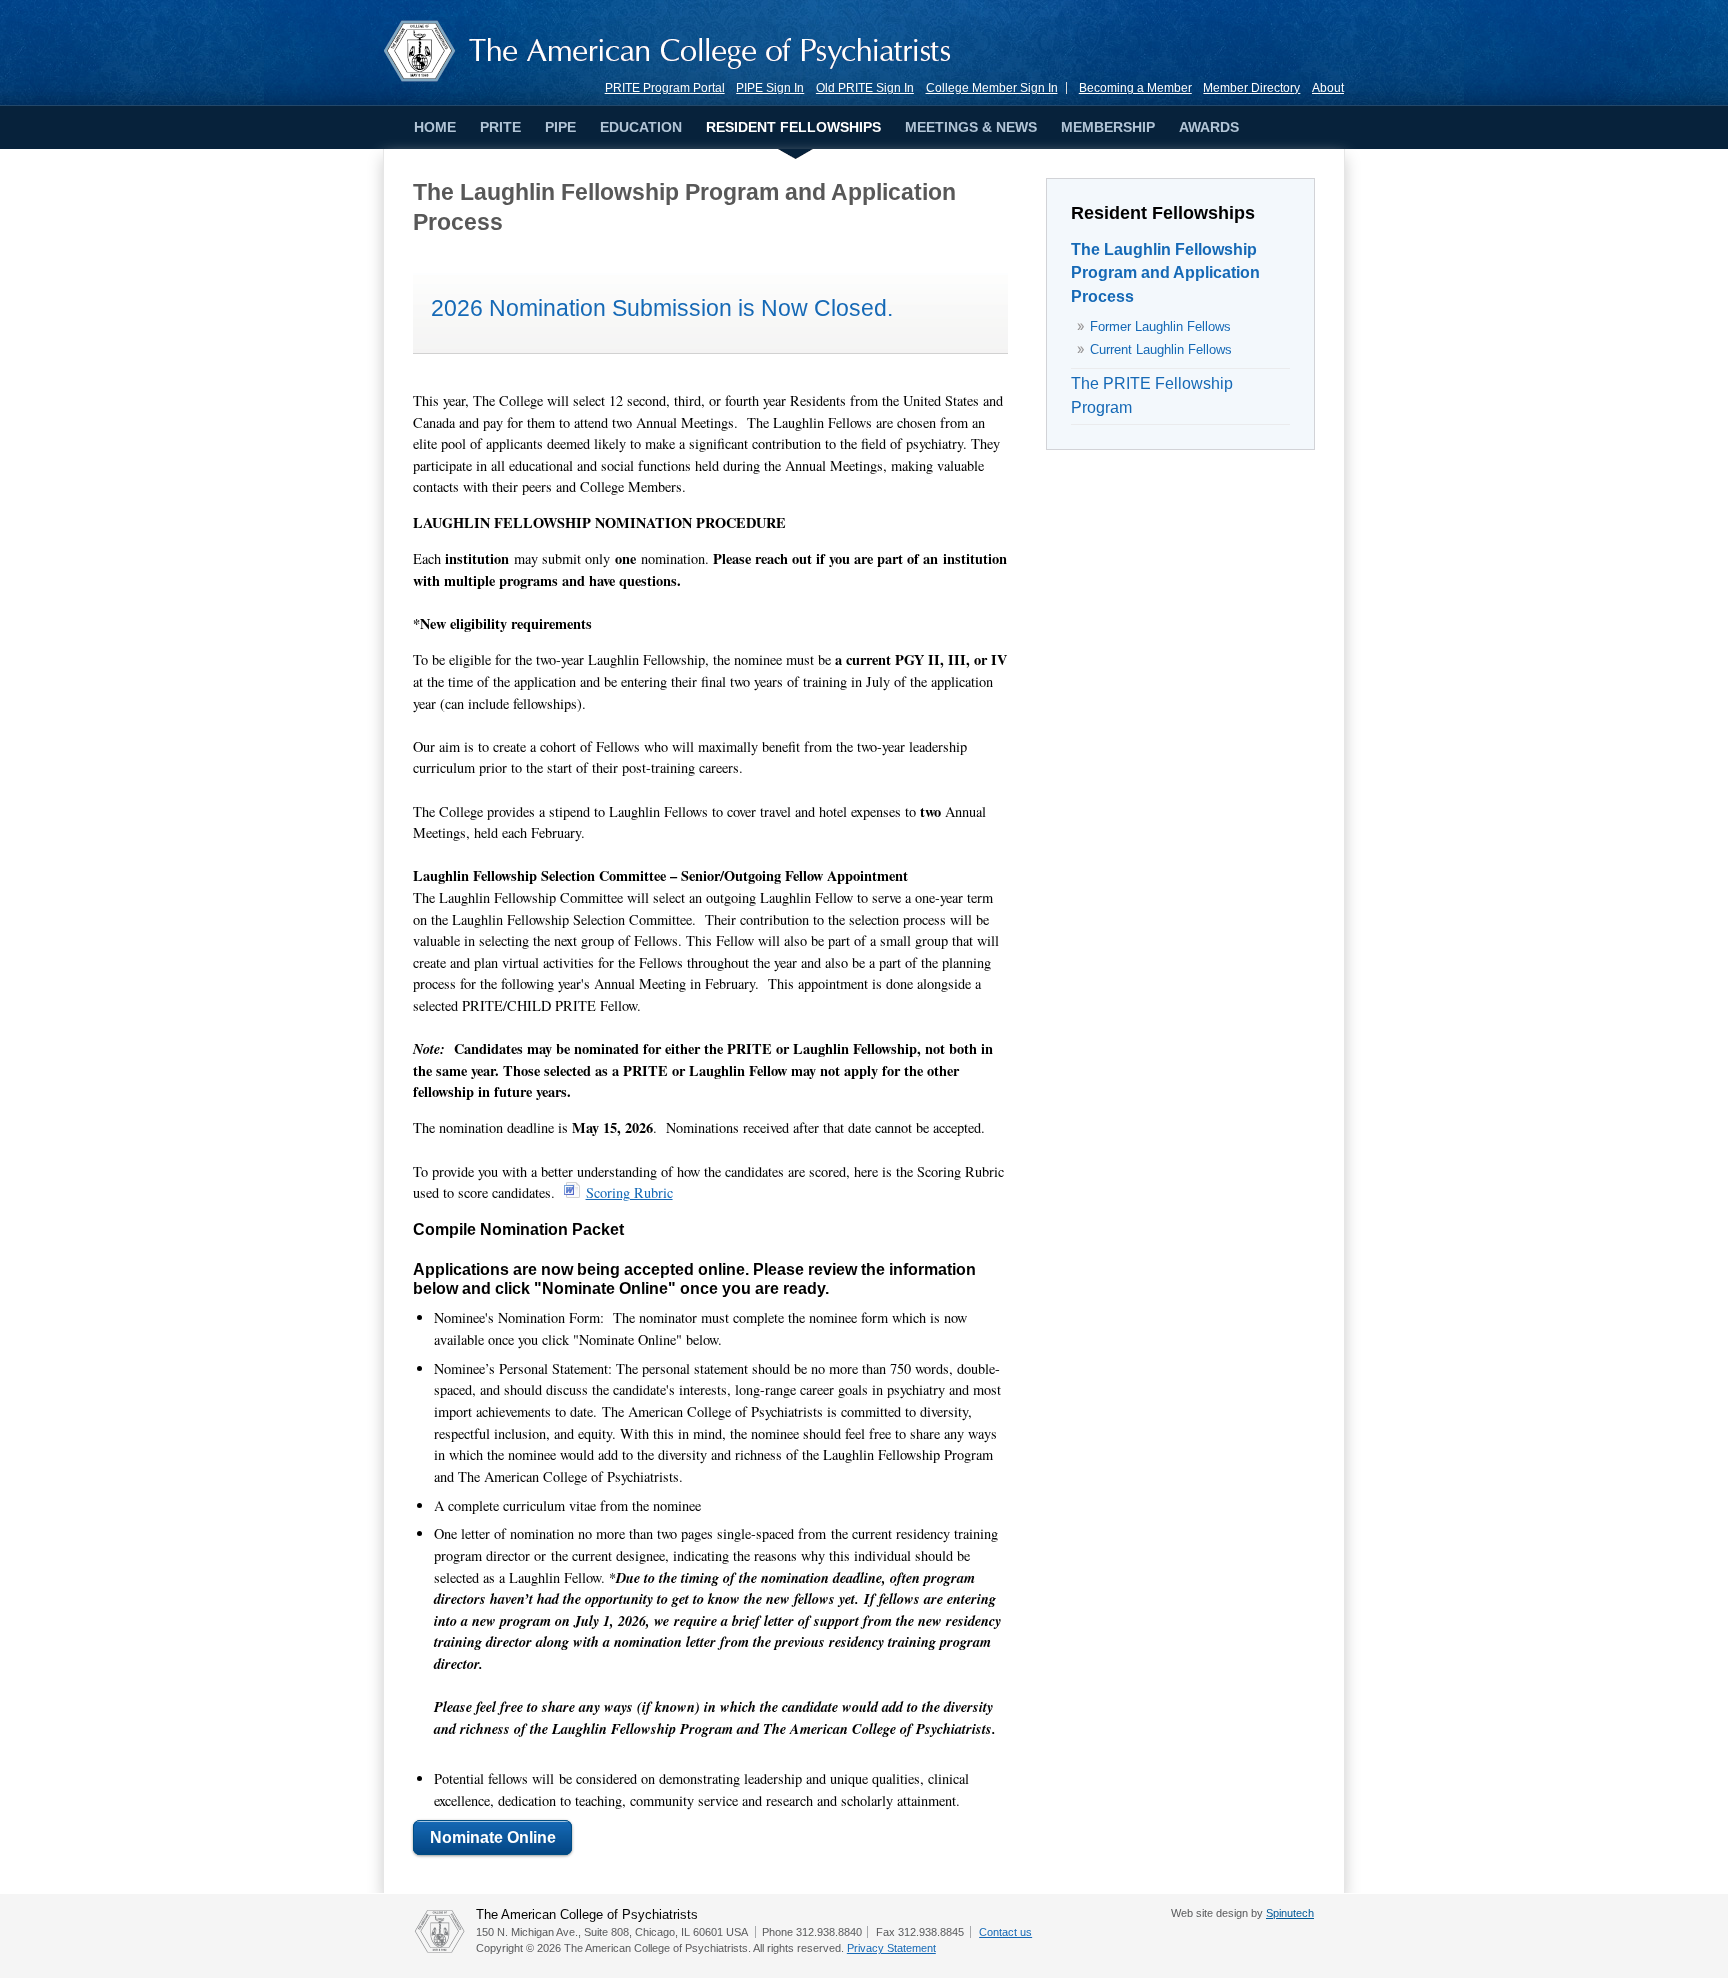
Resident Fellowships (793, 128)
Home (435, 128)
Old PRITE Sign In (865, 88)
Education (641, 128)
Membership (1108, 128)
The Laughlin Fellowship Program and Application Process (1165, 273)
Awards (1209, 128)
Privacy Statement (891, 1948)
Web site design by (1242, 1913)
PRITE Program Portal (665, 88)
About (1328, 88)
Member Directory (1251, 88)
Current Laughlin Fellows (1161, 350)
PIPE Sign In (770, 88)
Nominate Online (493, 1837)
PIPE (560, 128)
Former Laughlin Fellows (1160, 327)
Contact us (1005, 1932)
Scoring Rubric (629, 1192)
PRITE (500, 128)
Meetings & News (971, 128)
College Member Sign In (992, 88)
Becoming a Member (1135, 88)
